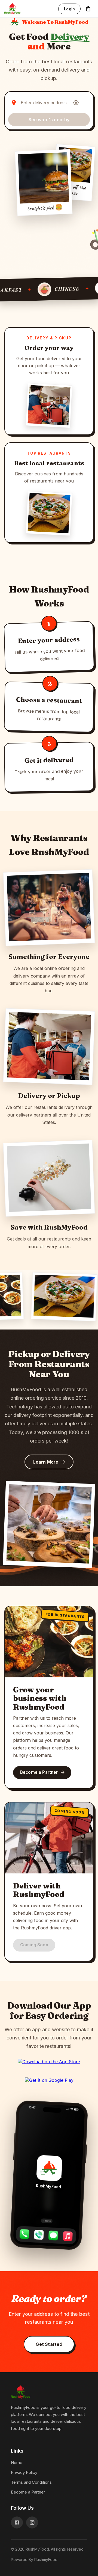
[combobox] (45, 103)
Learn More (46, 1462)
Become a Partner (39, 1772)
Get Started (49, 2344)
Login (69, 9)
